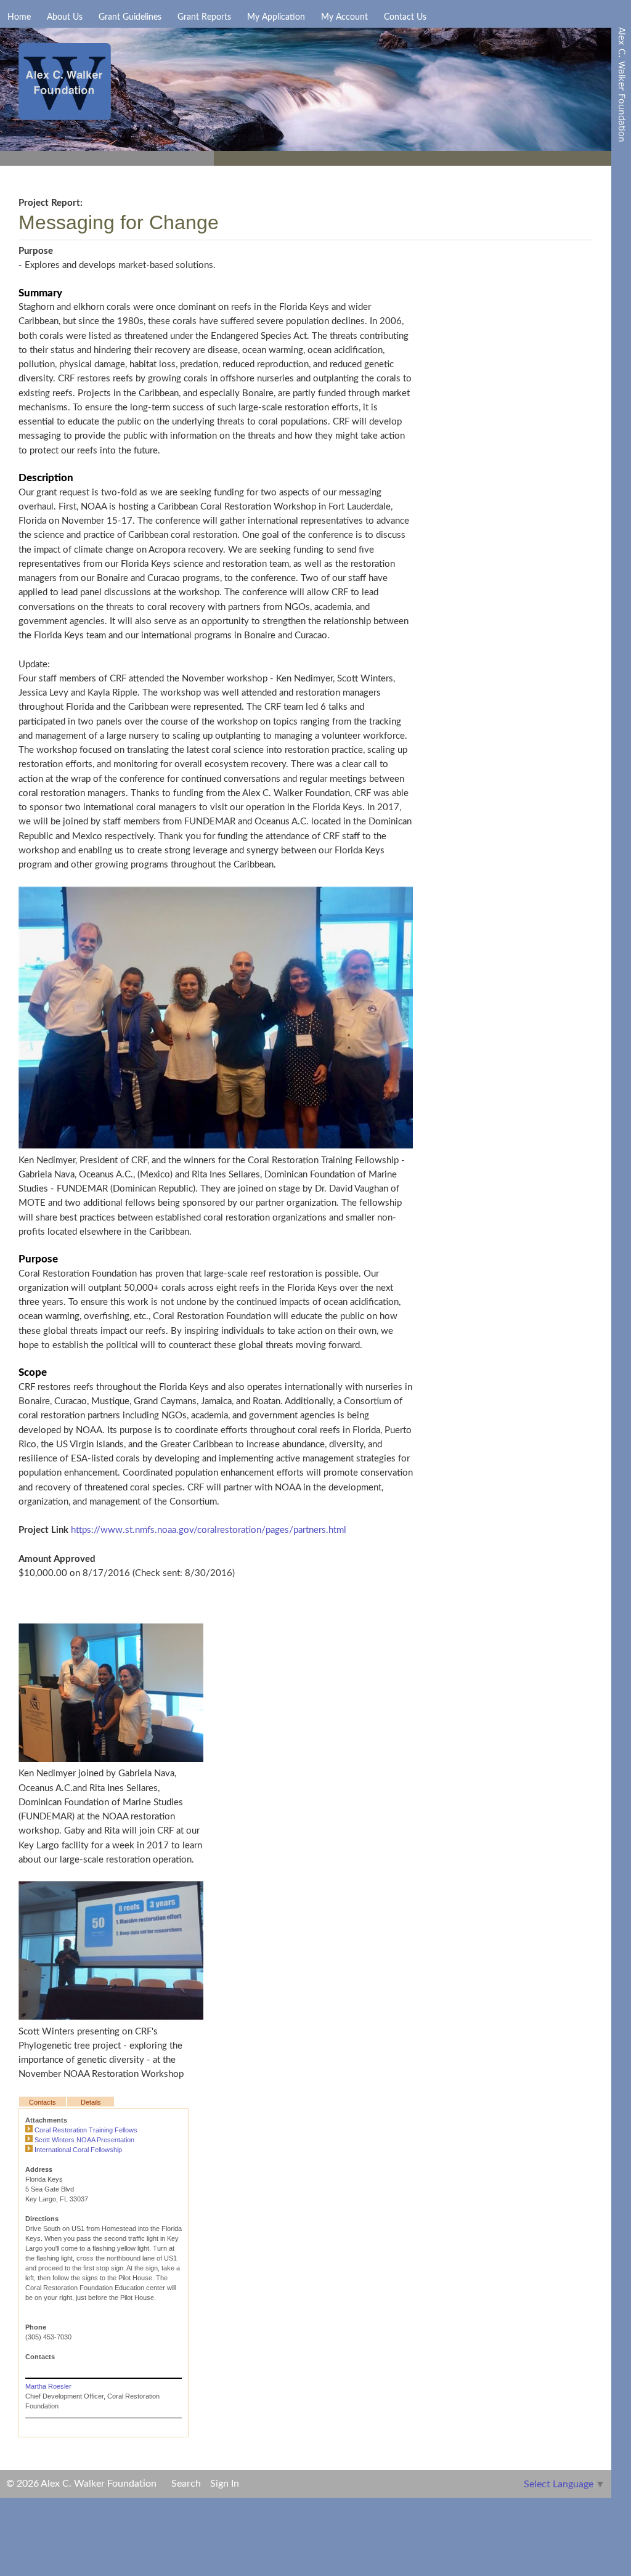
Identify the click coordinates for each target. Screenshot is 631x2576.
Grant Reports (204, 17)
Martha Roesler (48, 2386)
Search (186, 2484)
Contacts (43, 2102)
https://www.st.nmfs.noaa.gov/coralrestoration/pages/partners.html (209, 1530)
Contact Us (405, 17)
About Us (65, 17)
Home (19, 17)
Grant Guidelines (130, 17)
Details (91, 2102)
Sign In (225, 2484)
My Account (344, 17)
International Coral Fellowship (78, 2150)
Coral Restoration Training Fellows (86, 2130)
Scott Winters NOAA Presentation (84, 2140)
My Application (276, 17)
